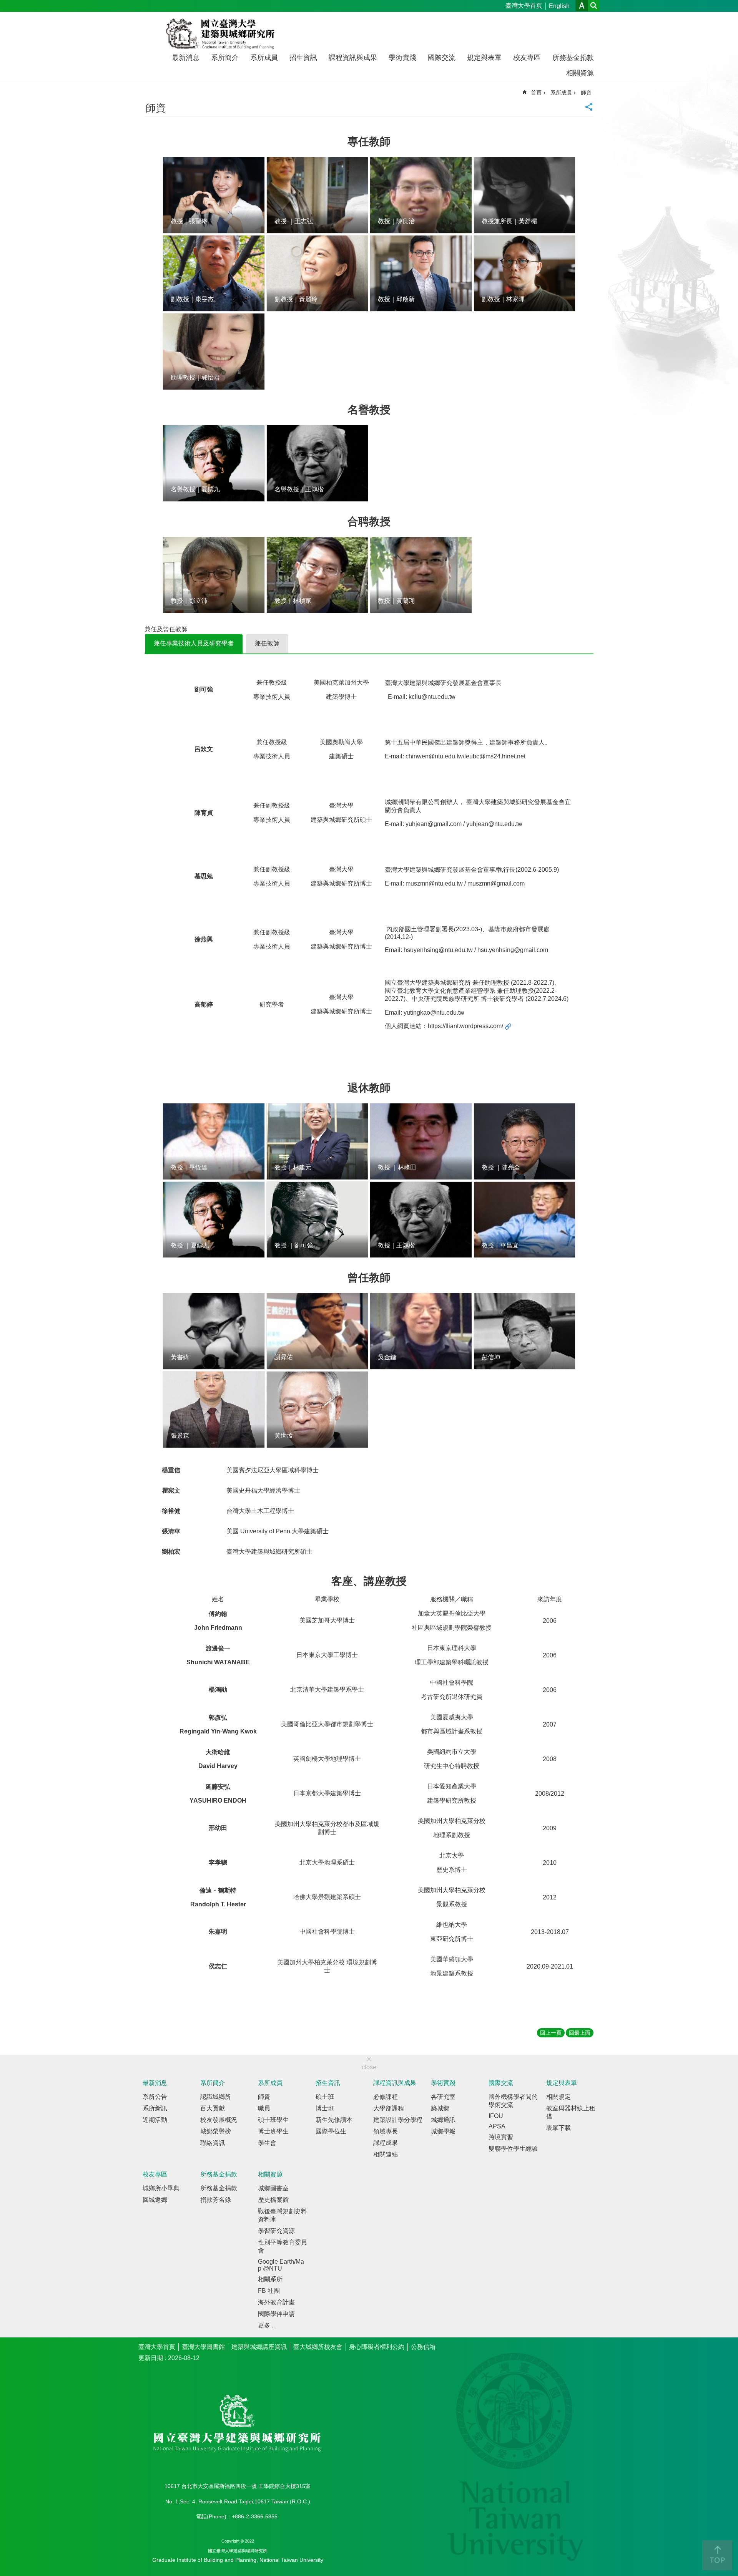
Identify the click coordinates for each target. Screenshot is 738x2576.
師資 (586, 93)
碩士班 (325, 2097)
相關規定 (558, 2097)
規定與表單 (484, 58)
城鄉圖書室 (273, 2188)
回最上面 (580, 2033)
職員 (264, 2108)
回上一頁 (551, 2033)
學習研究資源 (276, 2231)
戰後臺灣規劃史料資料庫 (283, 2215)
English (559, 6)
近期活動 (155, 2120)
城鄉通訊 (443, 2120)
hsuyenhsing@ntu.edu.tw (439, 950)
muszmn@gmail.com (496, 883)
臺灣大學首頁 (524, 6)
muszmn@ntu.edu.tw (434, 883)
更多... (266, 2325)
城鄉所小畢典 (161, 2188)
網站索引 (594, 6)
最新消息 (186, 58)
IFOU (496, 2116)
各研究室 (443, 2097)
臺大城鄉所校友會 (318, 2347)
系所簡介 (225, 58)
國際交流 (442, 58)
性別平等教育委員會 (283, 2246)
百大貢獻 (213, 2108)
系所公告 (155, 2097)
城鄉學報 (443, 2131)
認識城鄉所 (216, 2097)
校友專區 (527, 58)
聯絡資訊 (213, 2143)
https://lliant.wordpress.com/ (465, 1026)
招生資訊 (303, 58)
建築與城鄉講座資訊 (259, 2347)
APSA (497, 2126)
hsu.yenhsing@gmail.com (513, 950)
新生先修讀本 (334, 2120)
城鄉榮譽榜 (216, 2131)
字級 (582, 6)
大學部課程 (389, 2108)
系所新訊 (155, 2108)
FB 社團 (269, 2291)
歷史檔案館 (273, 2200)
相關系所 (270, 2279)
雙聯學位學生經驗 (513, 2149)
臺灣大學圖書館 (203, 2347)
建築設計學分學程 (398, 2120)
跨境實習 (501, 2137)
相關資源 (580, 73)
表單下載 (558, 2128)
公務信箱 (423, 2347)
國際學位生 (331, 2131)
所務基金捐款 (573, 58)
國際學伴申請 (276, 2314)
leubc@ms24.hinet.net (495, 756)
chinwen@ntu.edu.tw (434, 756)
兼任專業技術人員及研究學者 (194, 643)
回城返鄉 (155, 2200)
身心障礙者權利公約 (377, 2347)
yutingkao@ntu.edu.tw (434, 1013)
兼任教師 (267, 643)
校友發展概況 (219, 2120)
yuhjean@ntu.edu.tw (494, 824)
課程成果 (386, 2143)
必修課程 (386, 2097)
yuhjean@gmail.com (434, 824)
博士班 (325, 2108)
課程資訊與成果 (353, 58)
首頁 (536, 93)
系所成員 (264, 58)
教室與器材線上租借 (571, 2112)
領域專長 (386, 2131)
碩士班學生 (273, 2120)
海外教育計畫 (276, 2302)
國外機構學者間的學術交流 (513, 2101)
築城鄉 (440, 2108)
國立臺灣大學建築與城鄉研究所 (222, 34)
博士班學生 (273, 2131)
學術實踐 (402, 58)
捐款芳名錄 (216, 2200)
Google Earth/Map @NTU (281, 2265)
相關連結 (386, 2154)
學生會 (267, 2143)
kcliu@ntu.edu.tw (432, 697)
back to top (717, 2555)
